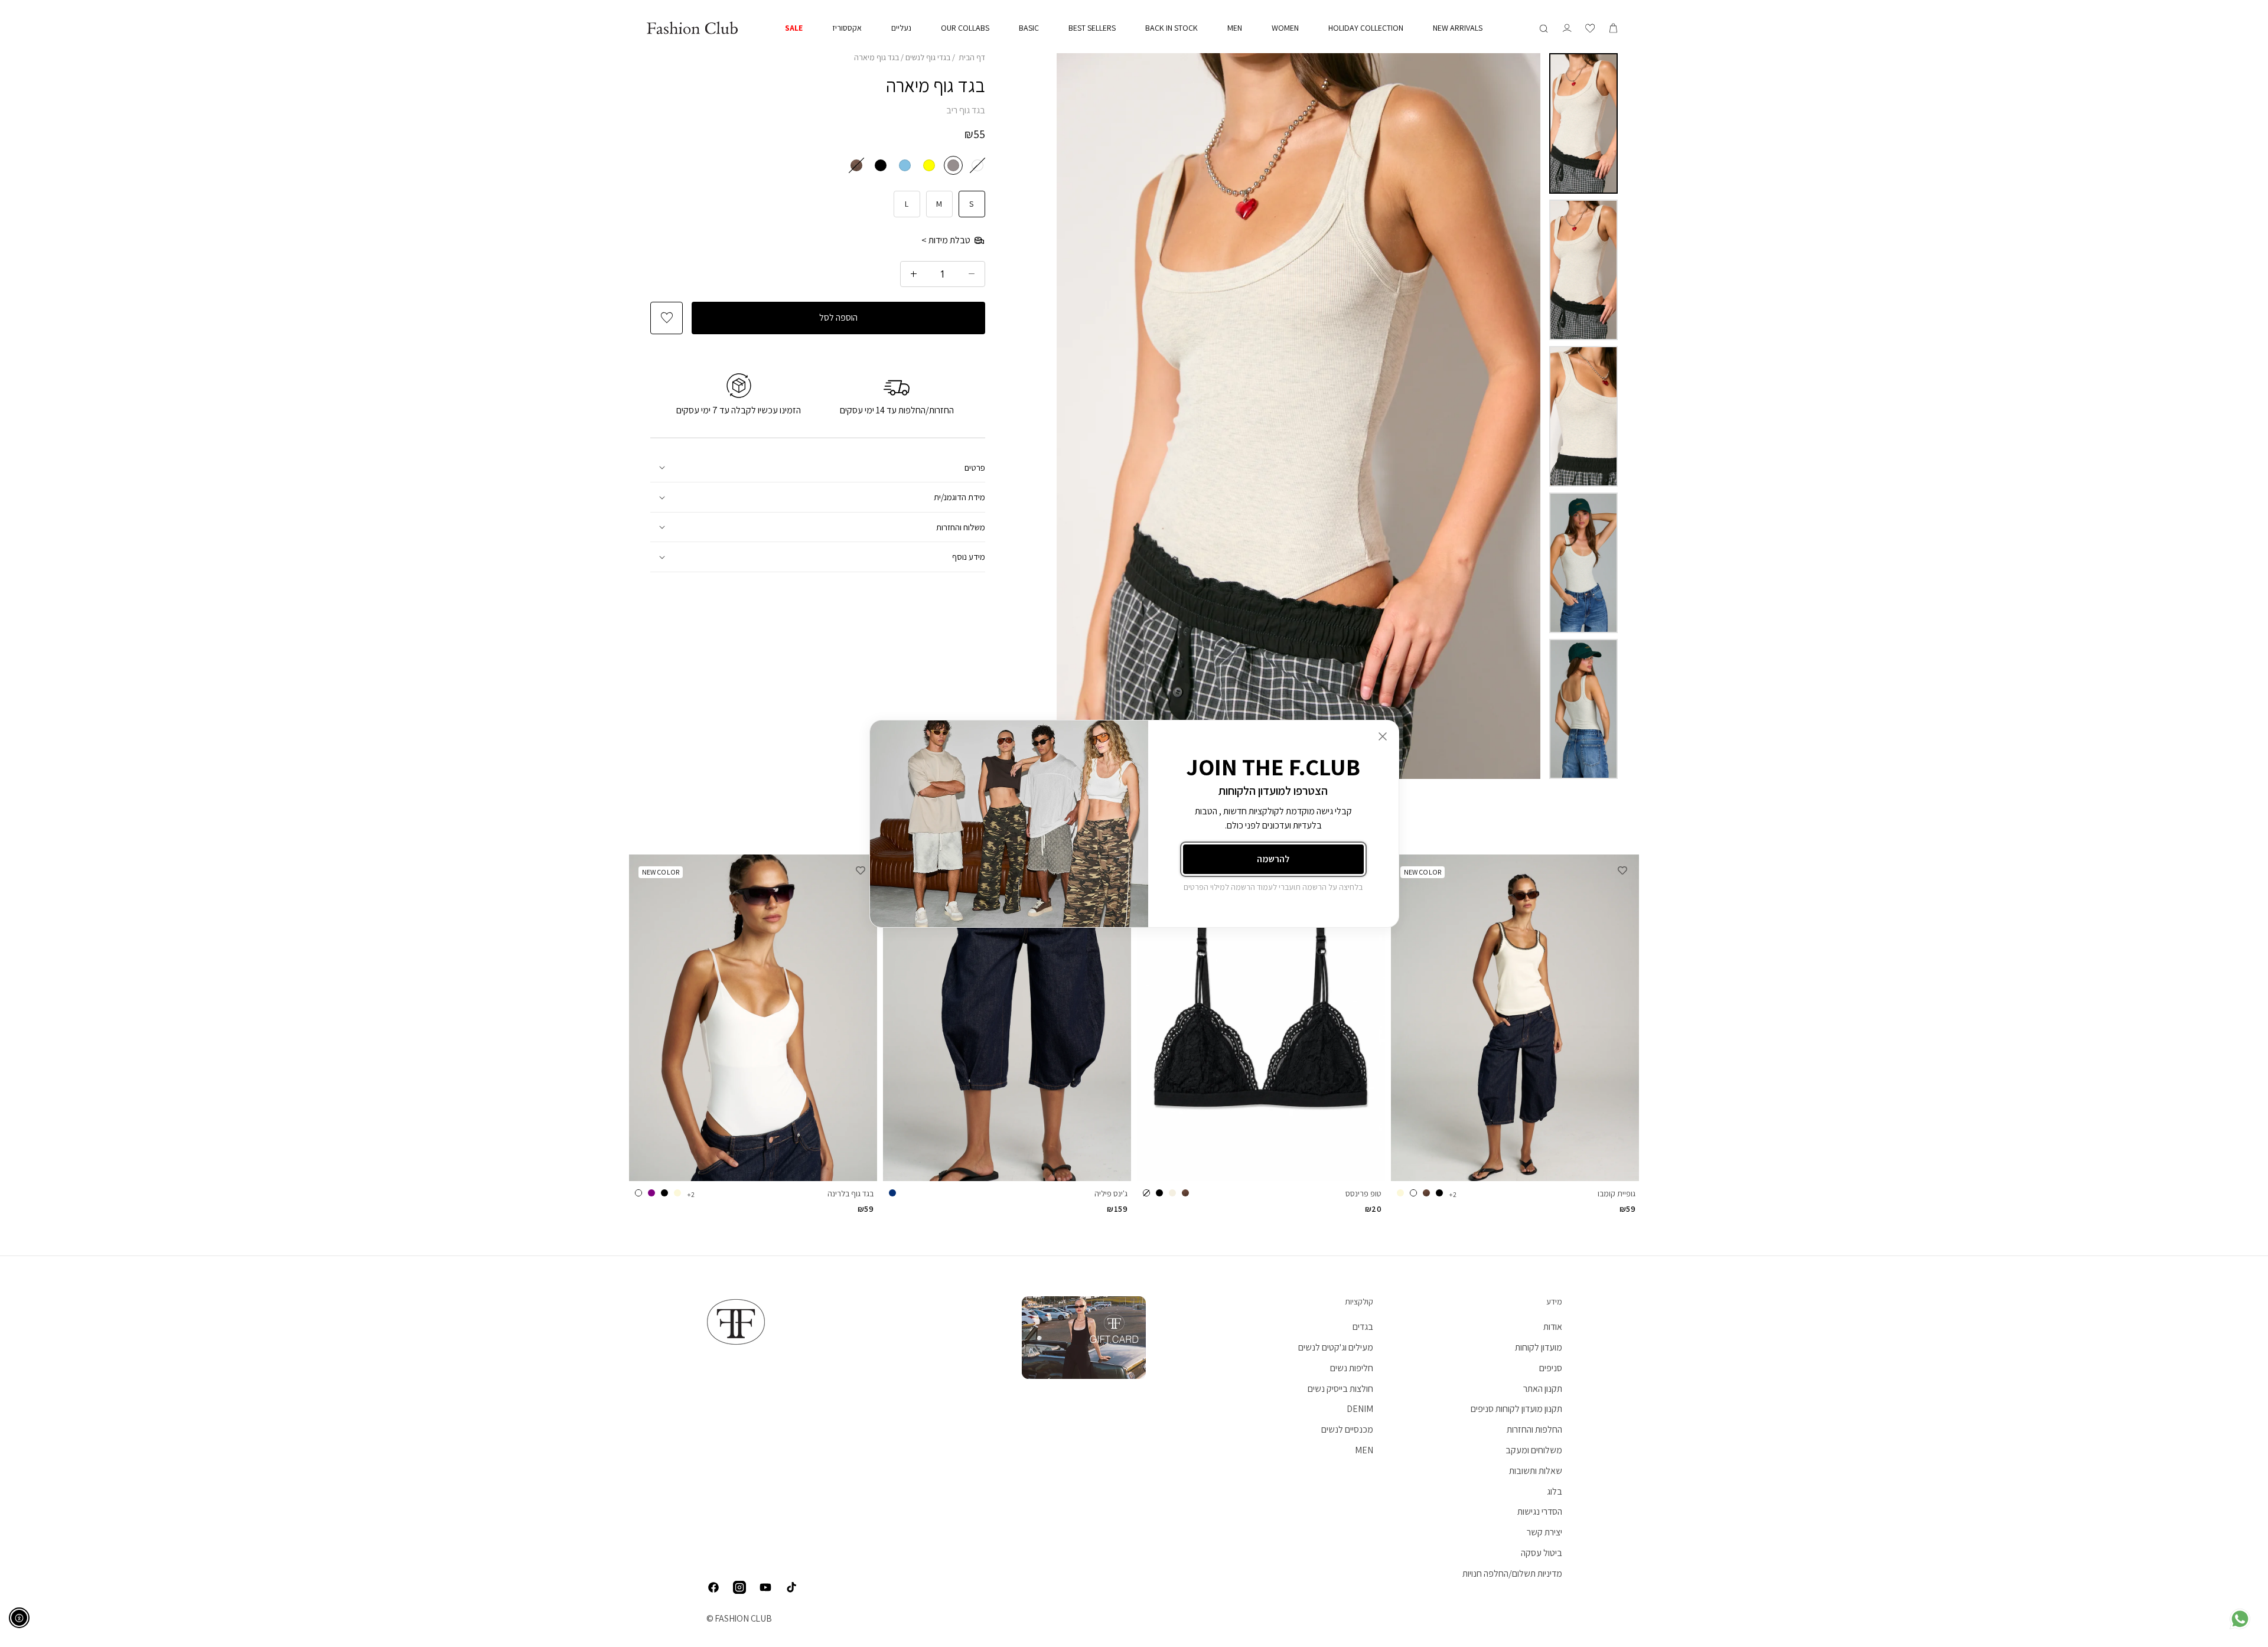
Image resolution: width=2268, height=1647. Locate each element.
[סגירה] (1383, 736)
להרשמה (1273, 859)
